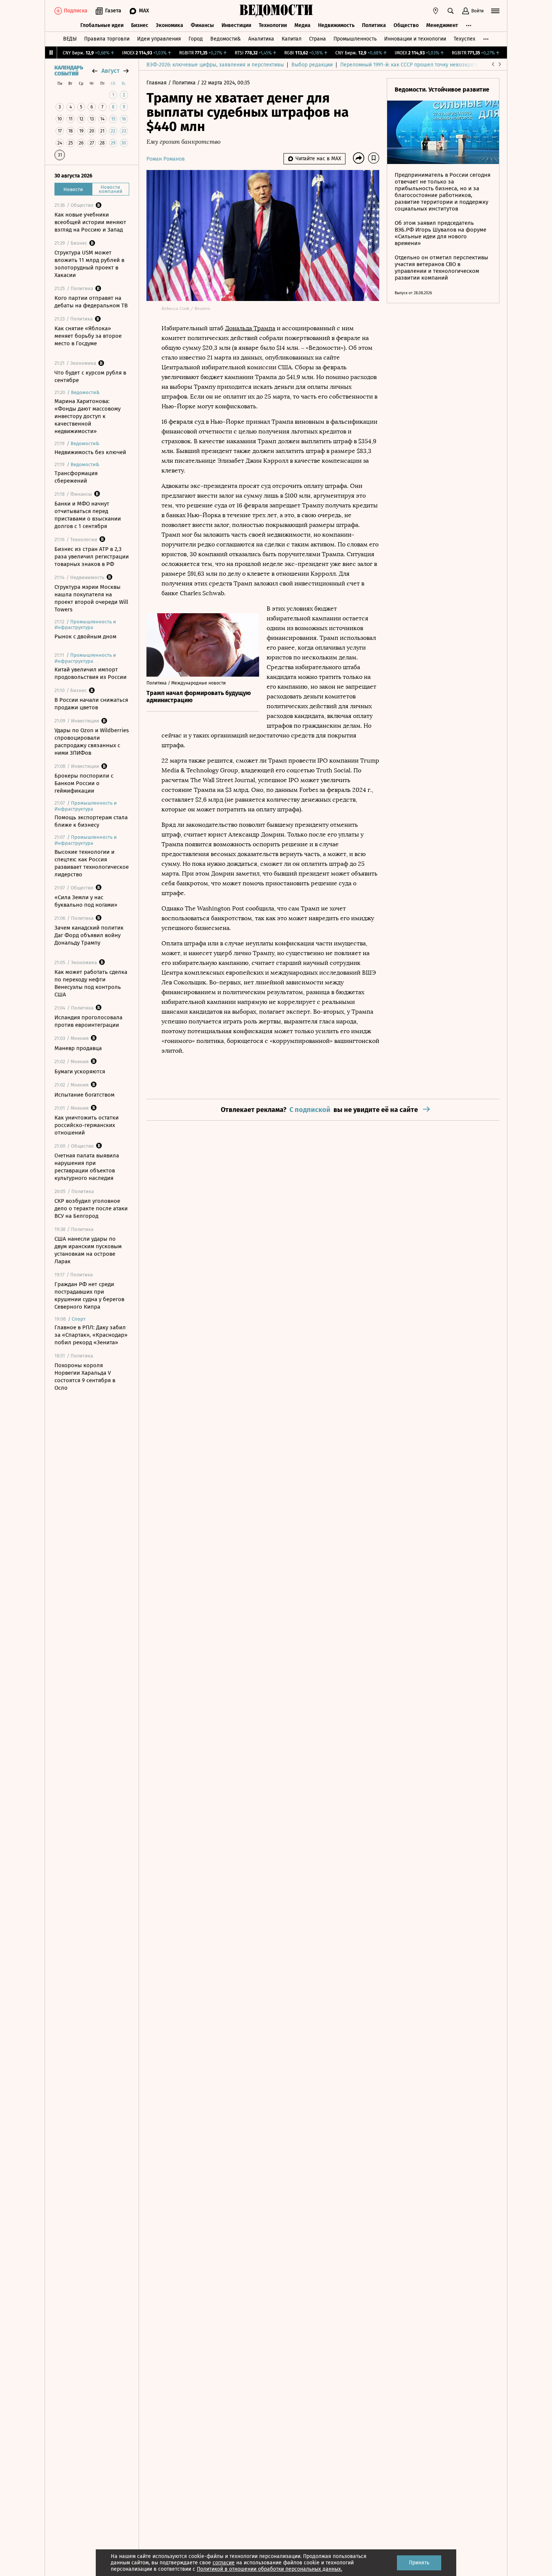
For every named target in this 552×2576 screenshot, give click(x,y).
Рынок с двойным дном (85, 636)
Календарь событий (69, 71)
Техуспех (465, 39)
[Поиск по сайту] (451, 11)
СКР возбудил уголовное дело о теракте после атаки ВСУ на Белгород (91, 1208)
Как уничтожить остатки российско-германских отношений (87, 1125)
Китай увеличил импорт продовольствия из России (90, 673)
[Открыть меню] (495, 11)
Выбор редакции (312, 65)
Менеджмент (442, 25)
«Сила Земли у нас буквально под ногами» (86, 901)
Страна (317, 39)
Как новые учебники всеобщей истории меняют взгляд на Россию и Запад (90, 222)
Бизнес (140, 25)
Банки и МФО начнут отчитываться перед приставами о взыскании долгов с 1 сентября (88, 515)
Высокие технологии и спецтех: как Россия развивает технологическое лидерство (92, 863)
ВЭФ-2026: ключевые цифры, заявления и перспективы (215, 65)
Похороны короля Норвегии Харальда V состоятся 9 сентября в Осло (85, 1377)
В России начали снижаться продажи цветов (91, 704)
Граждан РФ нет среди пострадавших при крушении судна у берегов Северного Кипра (89, 1296)
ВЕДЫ (70, 39)
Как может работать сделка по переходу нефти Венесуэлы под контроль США (91, 983)
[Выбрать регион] (436, 11)
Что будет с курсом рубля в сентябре (90, 376)
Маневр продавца (78, 1048)
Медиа (302, 25)
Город (196, 39)
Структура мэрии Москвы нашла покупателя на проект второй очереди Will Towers (91, 598)
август (110, 71)
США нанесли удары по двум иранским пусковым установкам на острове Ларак (88, 1250)
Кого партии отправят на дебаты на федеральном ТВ (91, 302)
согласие (224, 2563)
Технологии (273, 25)
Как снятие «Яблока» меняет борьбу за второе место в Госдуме (88, 336)
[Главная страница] (276, 11)
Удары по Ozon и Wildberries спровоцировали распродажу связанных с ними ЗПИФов (92, 742)
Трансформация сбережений (76, 477)
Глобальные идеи (102, 25)
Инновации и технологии (415, 39)
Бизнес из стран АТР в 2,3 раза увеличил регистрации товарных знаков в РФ (92, 557)
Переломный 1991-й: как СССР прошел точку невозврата (409, 65)
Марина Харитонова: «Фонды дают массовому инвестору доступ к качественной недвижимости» (87, 416)
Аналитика (261, 39)
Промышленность (355, 39)
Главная (157, 83)
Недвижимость (336, 25)
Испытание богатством (84, 1095)
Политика (374, 25)
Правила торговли (107, 39)
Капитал (292, 39)
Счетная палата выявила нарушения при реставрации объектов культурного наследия (87, 1167)
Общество (406, 25)
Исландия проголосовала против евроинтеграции (88, 1021)
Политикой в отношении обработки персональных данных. (269, 2569)
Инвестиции (236, 25)
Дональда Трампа (250, 328)
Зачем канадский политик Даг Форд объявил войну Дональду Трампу (89, 935)
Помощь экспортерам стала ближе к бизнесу (91, 821)
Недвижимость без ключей (90, 452)
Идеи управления (159, 39)
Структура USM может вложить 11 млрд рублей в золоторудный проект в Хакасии (89, 264)
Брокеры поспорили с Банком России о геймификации (84, 783)
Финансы (202, 25)
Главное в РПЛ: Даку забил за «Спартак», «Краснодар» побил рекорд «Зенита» (91, 1335)
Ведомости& (225, 39)
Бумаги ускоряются (80, 1071)
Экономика (170, 25)
